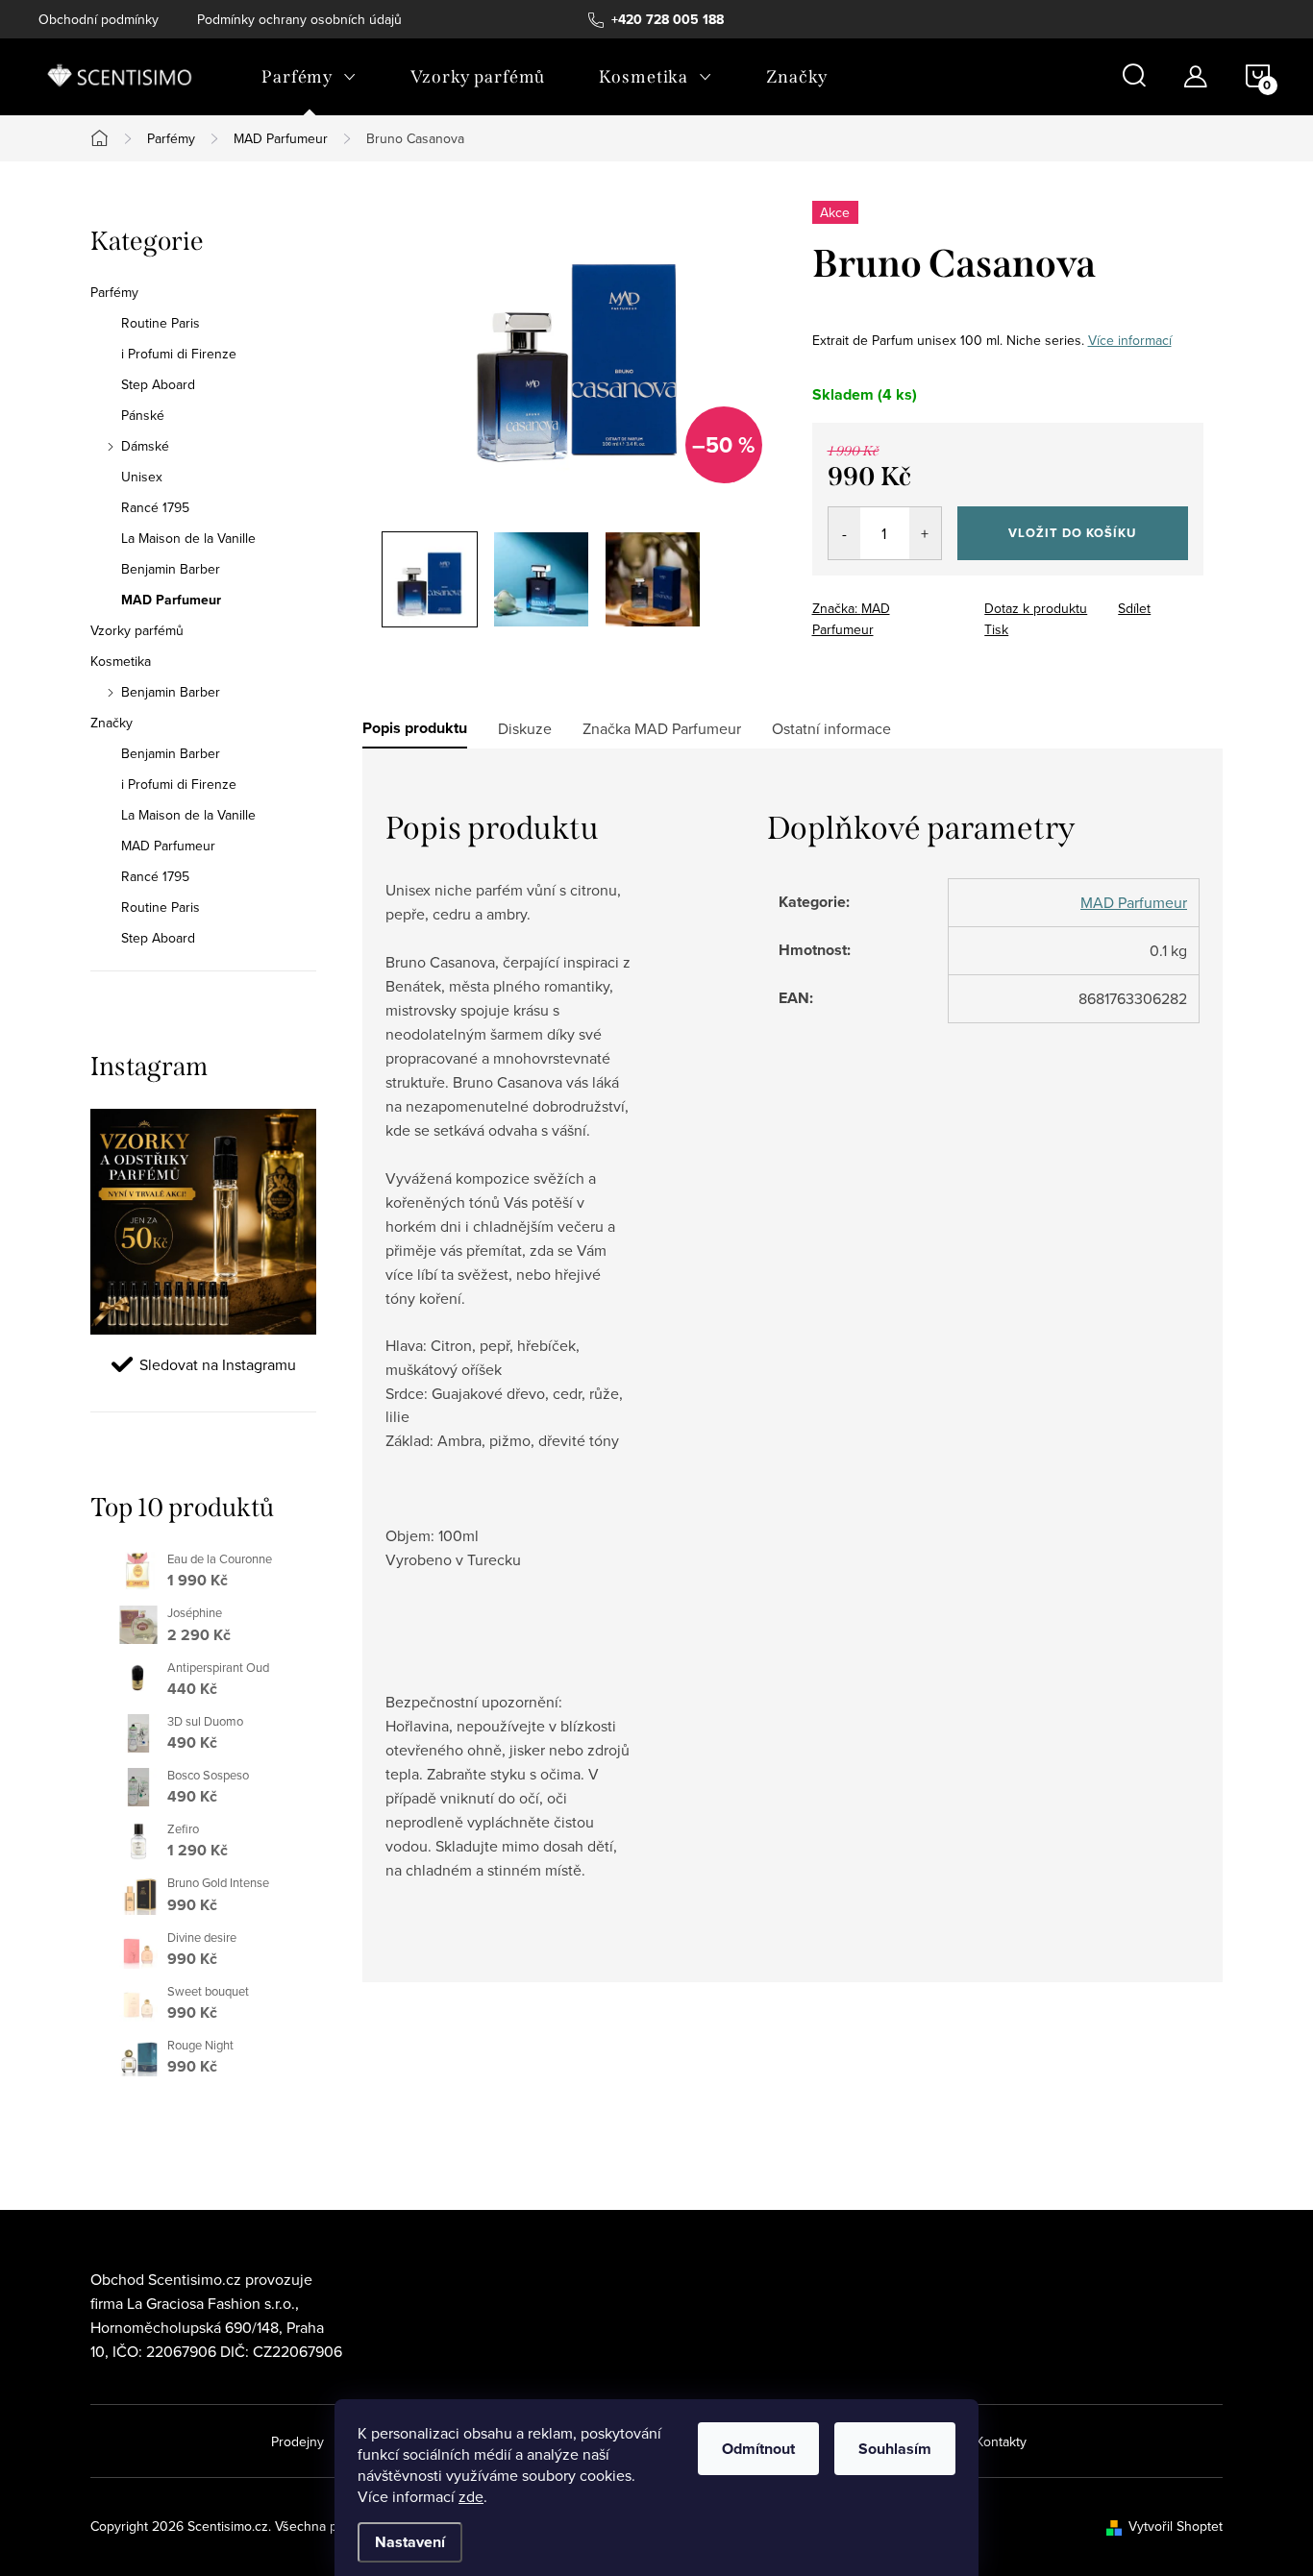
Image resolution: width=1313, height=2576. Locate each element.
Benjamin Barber (171, 569)
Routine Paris (161, 323)
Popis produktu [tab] (415, 728)
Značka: (851, 619)
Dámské (145, 446)
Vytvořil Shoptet (1176, 2526)
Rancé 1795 (155, 507)
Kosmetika (121, 661)
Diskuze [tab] (525, 728)
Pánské (143, 415)
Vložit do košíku (1072, 533)
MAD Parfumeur (171, 600)
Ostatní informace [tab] (831, 728)
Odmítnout (758, 2449)
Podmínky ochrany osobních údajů (299, 19)
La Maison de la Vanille (188, 538)
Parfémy (114, 292)
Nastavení (410, 2542)
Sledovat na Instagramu (218, 1364)
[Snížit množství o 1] (844, 533)
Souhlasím (895, 2449)
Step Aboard (158, 384)
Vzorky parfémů (137, 630)
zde (471, 2496)
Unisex (142, 477)
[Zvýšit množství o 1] (925, 533)
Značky (111, 723)
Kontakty (1001, 2441)
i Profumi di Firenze (179, 354)
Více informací (1130, 340)
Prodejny (297, 2441)
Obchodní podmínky (99, 19)
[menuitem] (309, 77)
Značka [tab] (662, 728)
